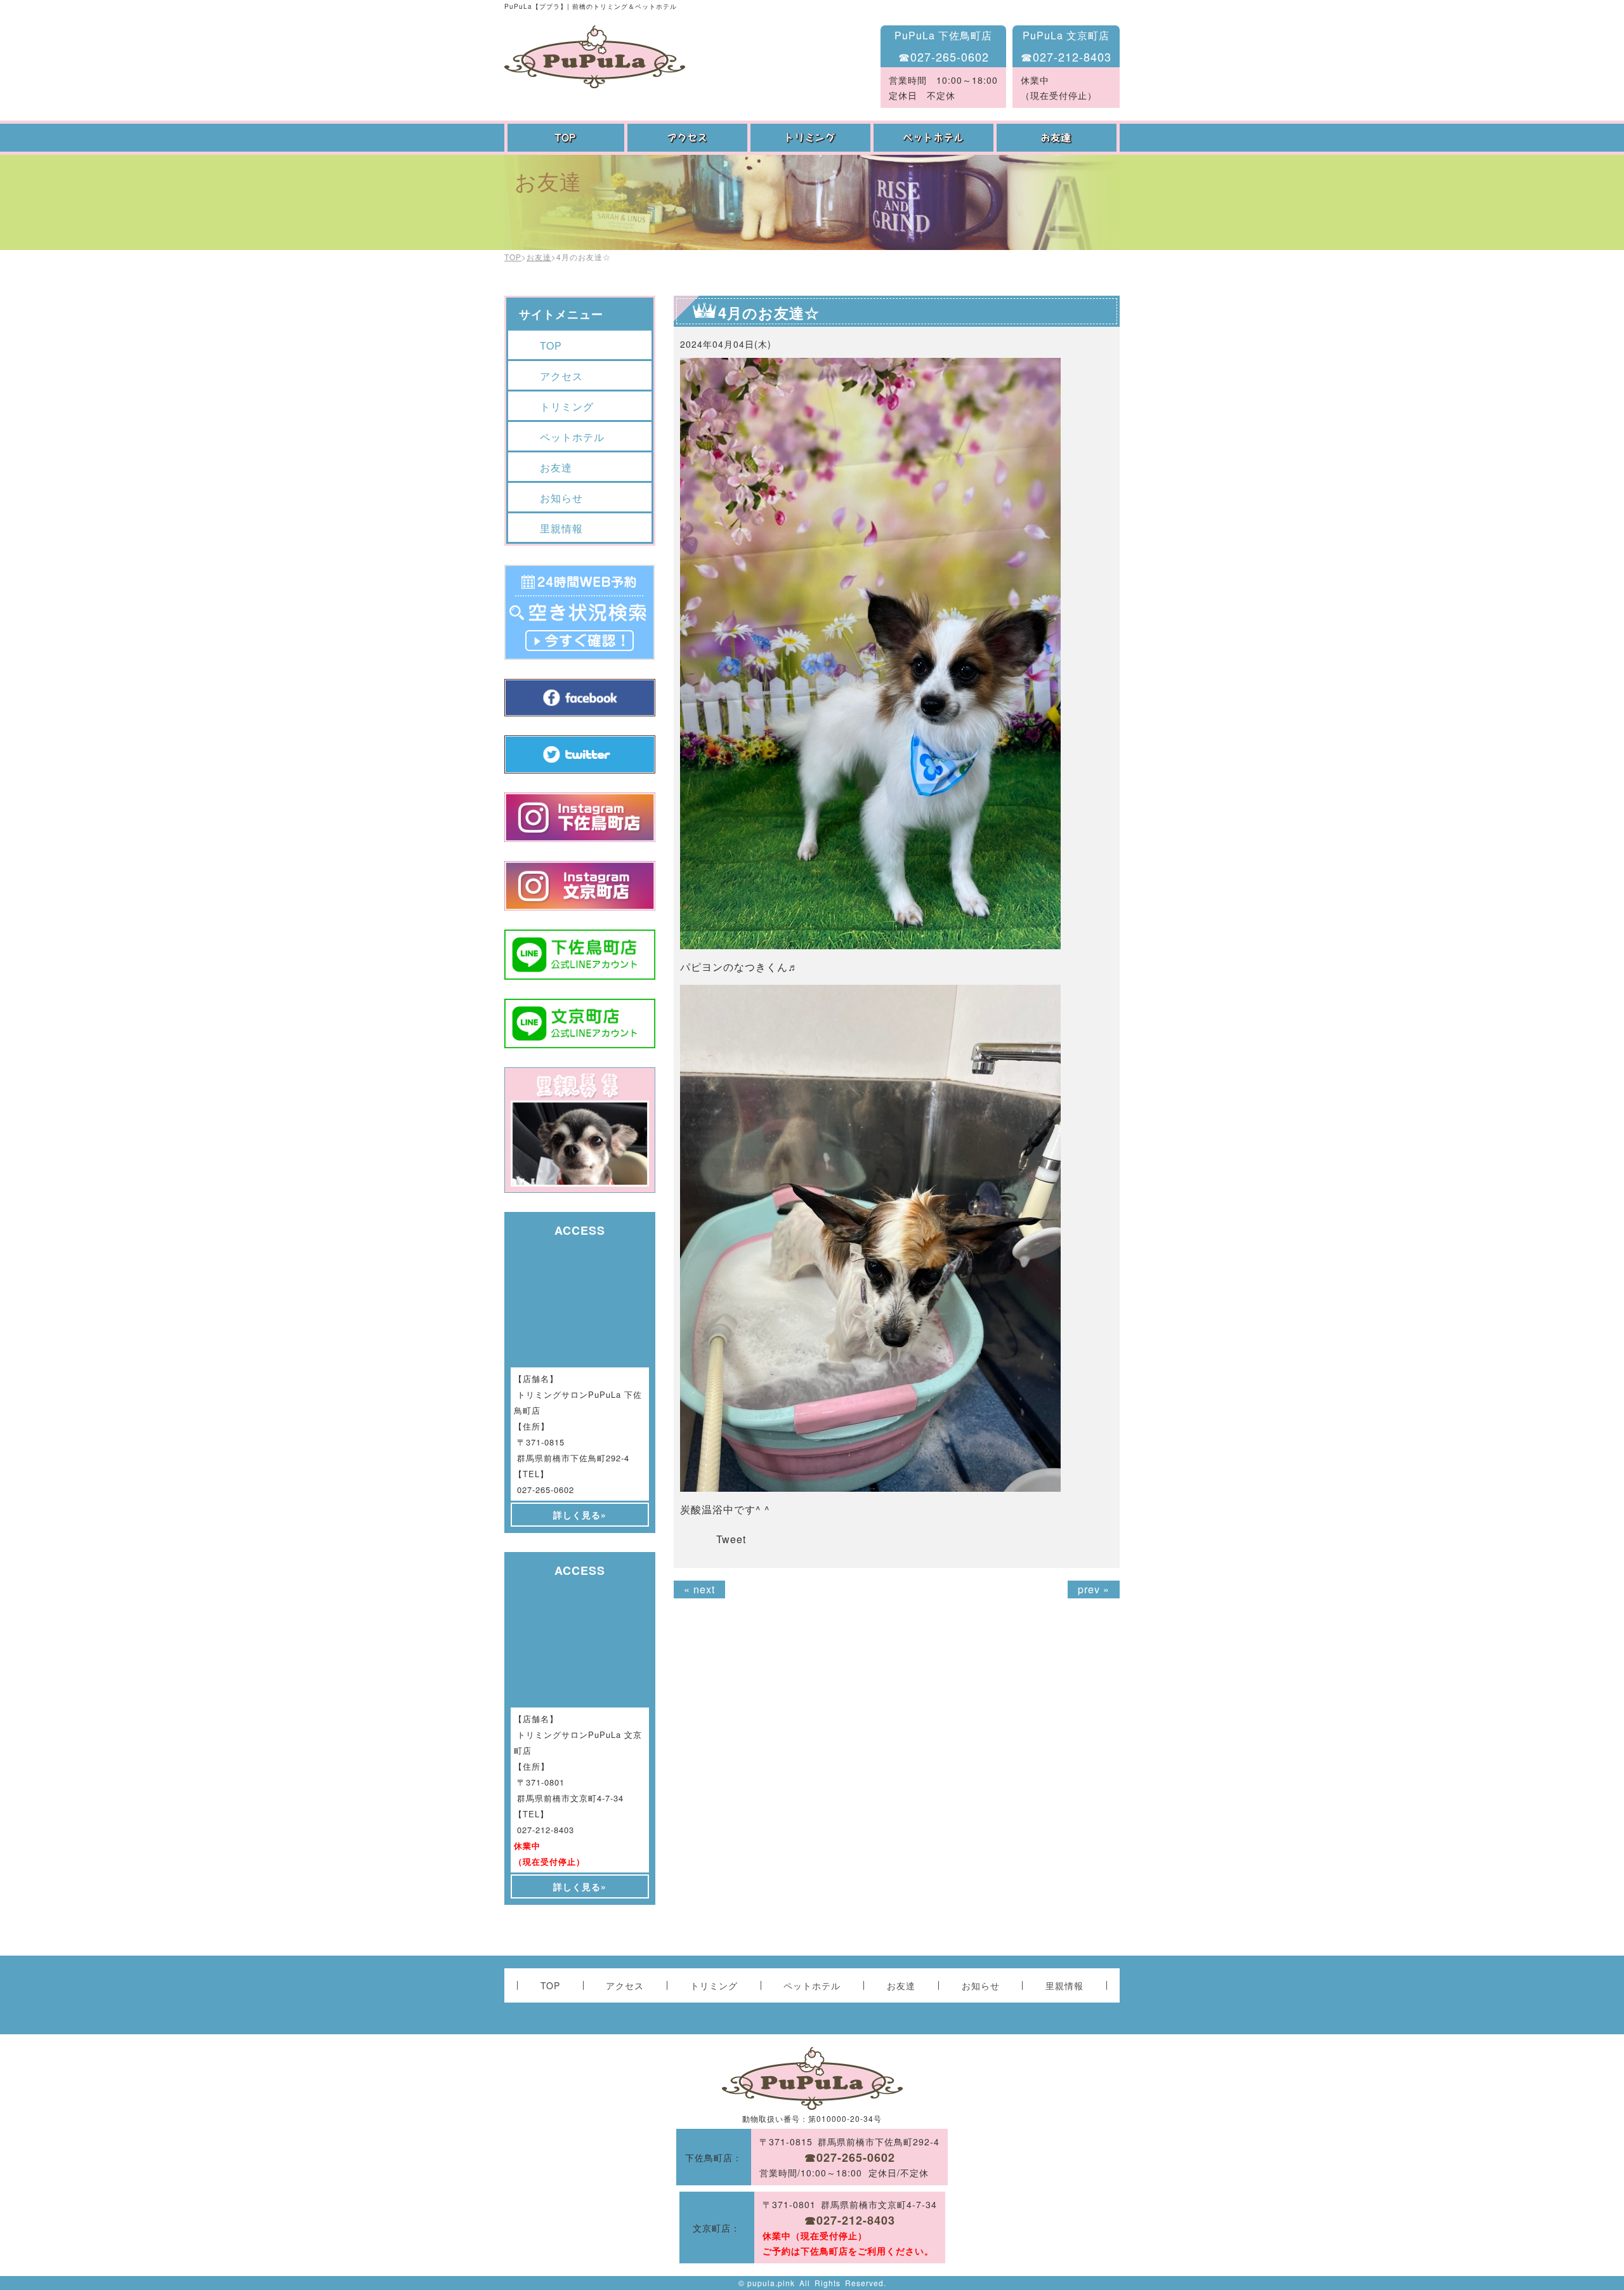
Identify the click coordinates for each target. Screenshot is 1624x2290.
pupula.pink (771, 2283)
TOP (566, 138)
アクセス (689, 138)
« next (699, 1589)
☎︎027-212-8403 (1066, 56)
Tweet (731, 1539)
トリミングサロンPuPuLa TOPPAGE (595, 57)
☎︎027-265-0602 (944, 56)
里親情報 (561, 528)
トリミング (812, 138)
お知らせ (561, 498)
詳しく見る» (580, 1515)
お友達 (1058, 138)
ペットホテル (935, 138)
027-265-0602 (546, 1490)
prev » (1094, 1589)
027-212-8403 (546, 1830)
